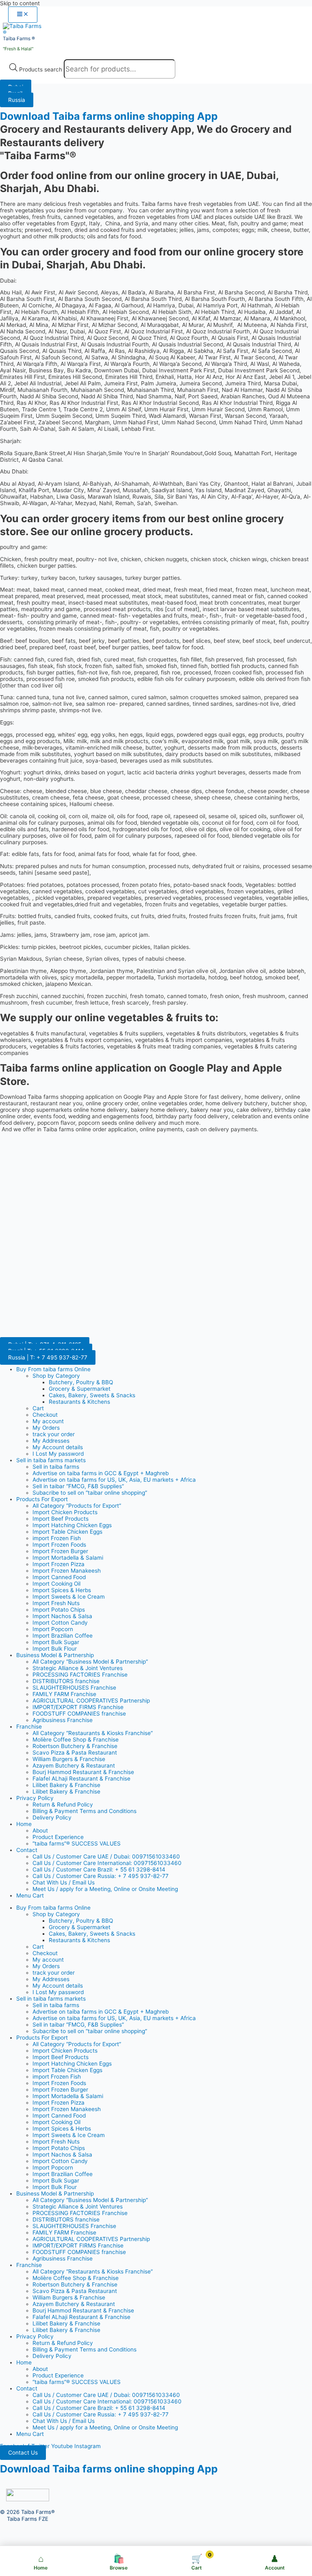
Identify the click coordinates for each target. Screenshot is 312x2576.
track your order (54, 1434)
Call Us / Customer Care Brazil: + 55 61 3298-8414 (99, 1869)
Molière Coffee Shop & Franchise (76, 1740)
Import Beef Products (61, 1519)
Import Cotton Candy (60, 1623)
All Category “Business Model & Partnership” (90, 1662)
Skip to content (20, 3)
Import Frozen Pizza (58, 1564)
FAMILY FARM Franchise (64, 1694)
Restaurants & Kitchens (79, 1402)
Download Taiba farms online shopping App (109, 116)
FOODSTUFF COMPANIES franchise (79, 1714)
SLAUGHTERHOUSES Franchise (74, 1688)
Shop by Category (56, 1376)
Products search (41, 69)
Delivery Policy (52, 1817)
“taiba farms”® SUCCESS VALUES (77, 1843)
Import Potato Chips (59, 1610)
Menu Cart (30, 1895)
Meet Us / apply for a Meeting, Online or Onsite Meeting (105, 1889)
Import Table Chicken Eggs (67, 1532)
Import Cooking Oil (56, 1584)
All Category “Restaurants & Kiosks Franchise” (93, 1733)
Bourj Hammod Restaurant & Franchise (83, 1772)
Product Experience (58, 1837)
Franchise (29, 1727)
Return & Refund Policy (63, 1804)
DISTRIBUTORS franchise (66, 1681)
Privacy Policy (35, 1798)
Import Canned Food (59, 1577)
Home (24, 1824)
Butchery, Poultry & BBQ (81, 1382)
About (40, 1830)
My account (48, 1421)
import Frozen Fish (57, 1538)
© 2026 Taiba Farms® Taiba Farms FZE (27, 2515)
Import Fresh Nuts (56, 1603)
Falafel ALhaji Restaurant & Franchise (81, 1779)
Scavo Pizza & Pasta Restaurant (75, 1753)
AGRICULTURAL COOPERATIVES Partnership (91, 1701)
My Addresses (51, 1441)
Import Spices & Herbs (62, 1590)
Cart (38, 1408)
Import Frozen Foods (59, 1545)
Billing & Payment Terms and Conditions (84, 1811)
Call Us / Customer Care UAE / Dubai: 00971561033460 (106, 1856)
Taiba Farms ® (19, 39)
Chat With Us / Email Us (64, 1882)
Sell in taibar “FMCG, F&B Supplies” (78, 1486)
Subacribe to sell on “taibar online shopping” (90, 1493)
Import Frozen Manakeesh (67, 1571)
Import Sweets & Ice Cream (69, 1597)
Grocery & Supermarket (80, 1389)
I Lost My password (58, 1454)
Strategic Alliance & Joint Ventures (78, 1668)
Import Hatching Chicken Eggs (72, 1525)
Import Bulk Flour (55, 1649)
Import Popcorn (53, 1629)
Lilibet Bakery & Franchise (66, 1785)
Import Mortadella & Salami (68, 1558)
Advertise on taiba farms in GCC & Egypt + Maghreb (101, 1473)
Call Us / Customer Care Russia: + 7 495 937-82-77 (101, 1876)
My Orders (46, 1428)
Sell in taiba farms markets (51, 1460)
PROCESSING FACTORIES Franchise (80, 1675)
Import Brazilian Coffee (63, 1636)
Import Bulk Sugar (56, 1642)
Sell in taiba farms (56, 1467)
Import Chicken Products (65, 1512)
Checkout (45, 1415)
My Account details (58, 1447)
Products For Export (42, 1499)
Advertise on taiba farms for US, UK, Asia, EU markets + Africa (114, 1480)
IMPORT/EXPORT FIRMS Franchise (78, 1707)
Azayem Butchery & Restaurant (74, 1766)
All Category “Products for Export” (77, 1506)
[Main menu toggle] (23, 15)
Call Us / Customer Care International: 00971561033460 (107, 1863)
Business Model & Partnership (55, 1655)
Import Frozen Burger (60, 1551)
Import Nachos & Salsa (62, 1616)
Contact (27, 1850)
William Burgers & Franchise (69, 1759)
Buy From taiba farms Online (53, 1369)
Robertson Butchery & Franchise (75, 1746)
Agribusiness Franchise (63, 1720)
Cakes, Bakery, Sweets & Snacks (92, 1395)
